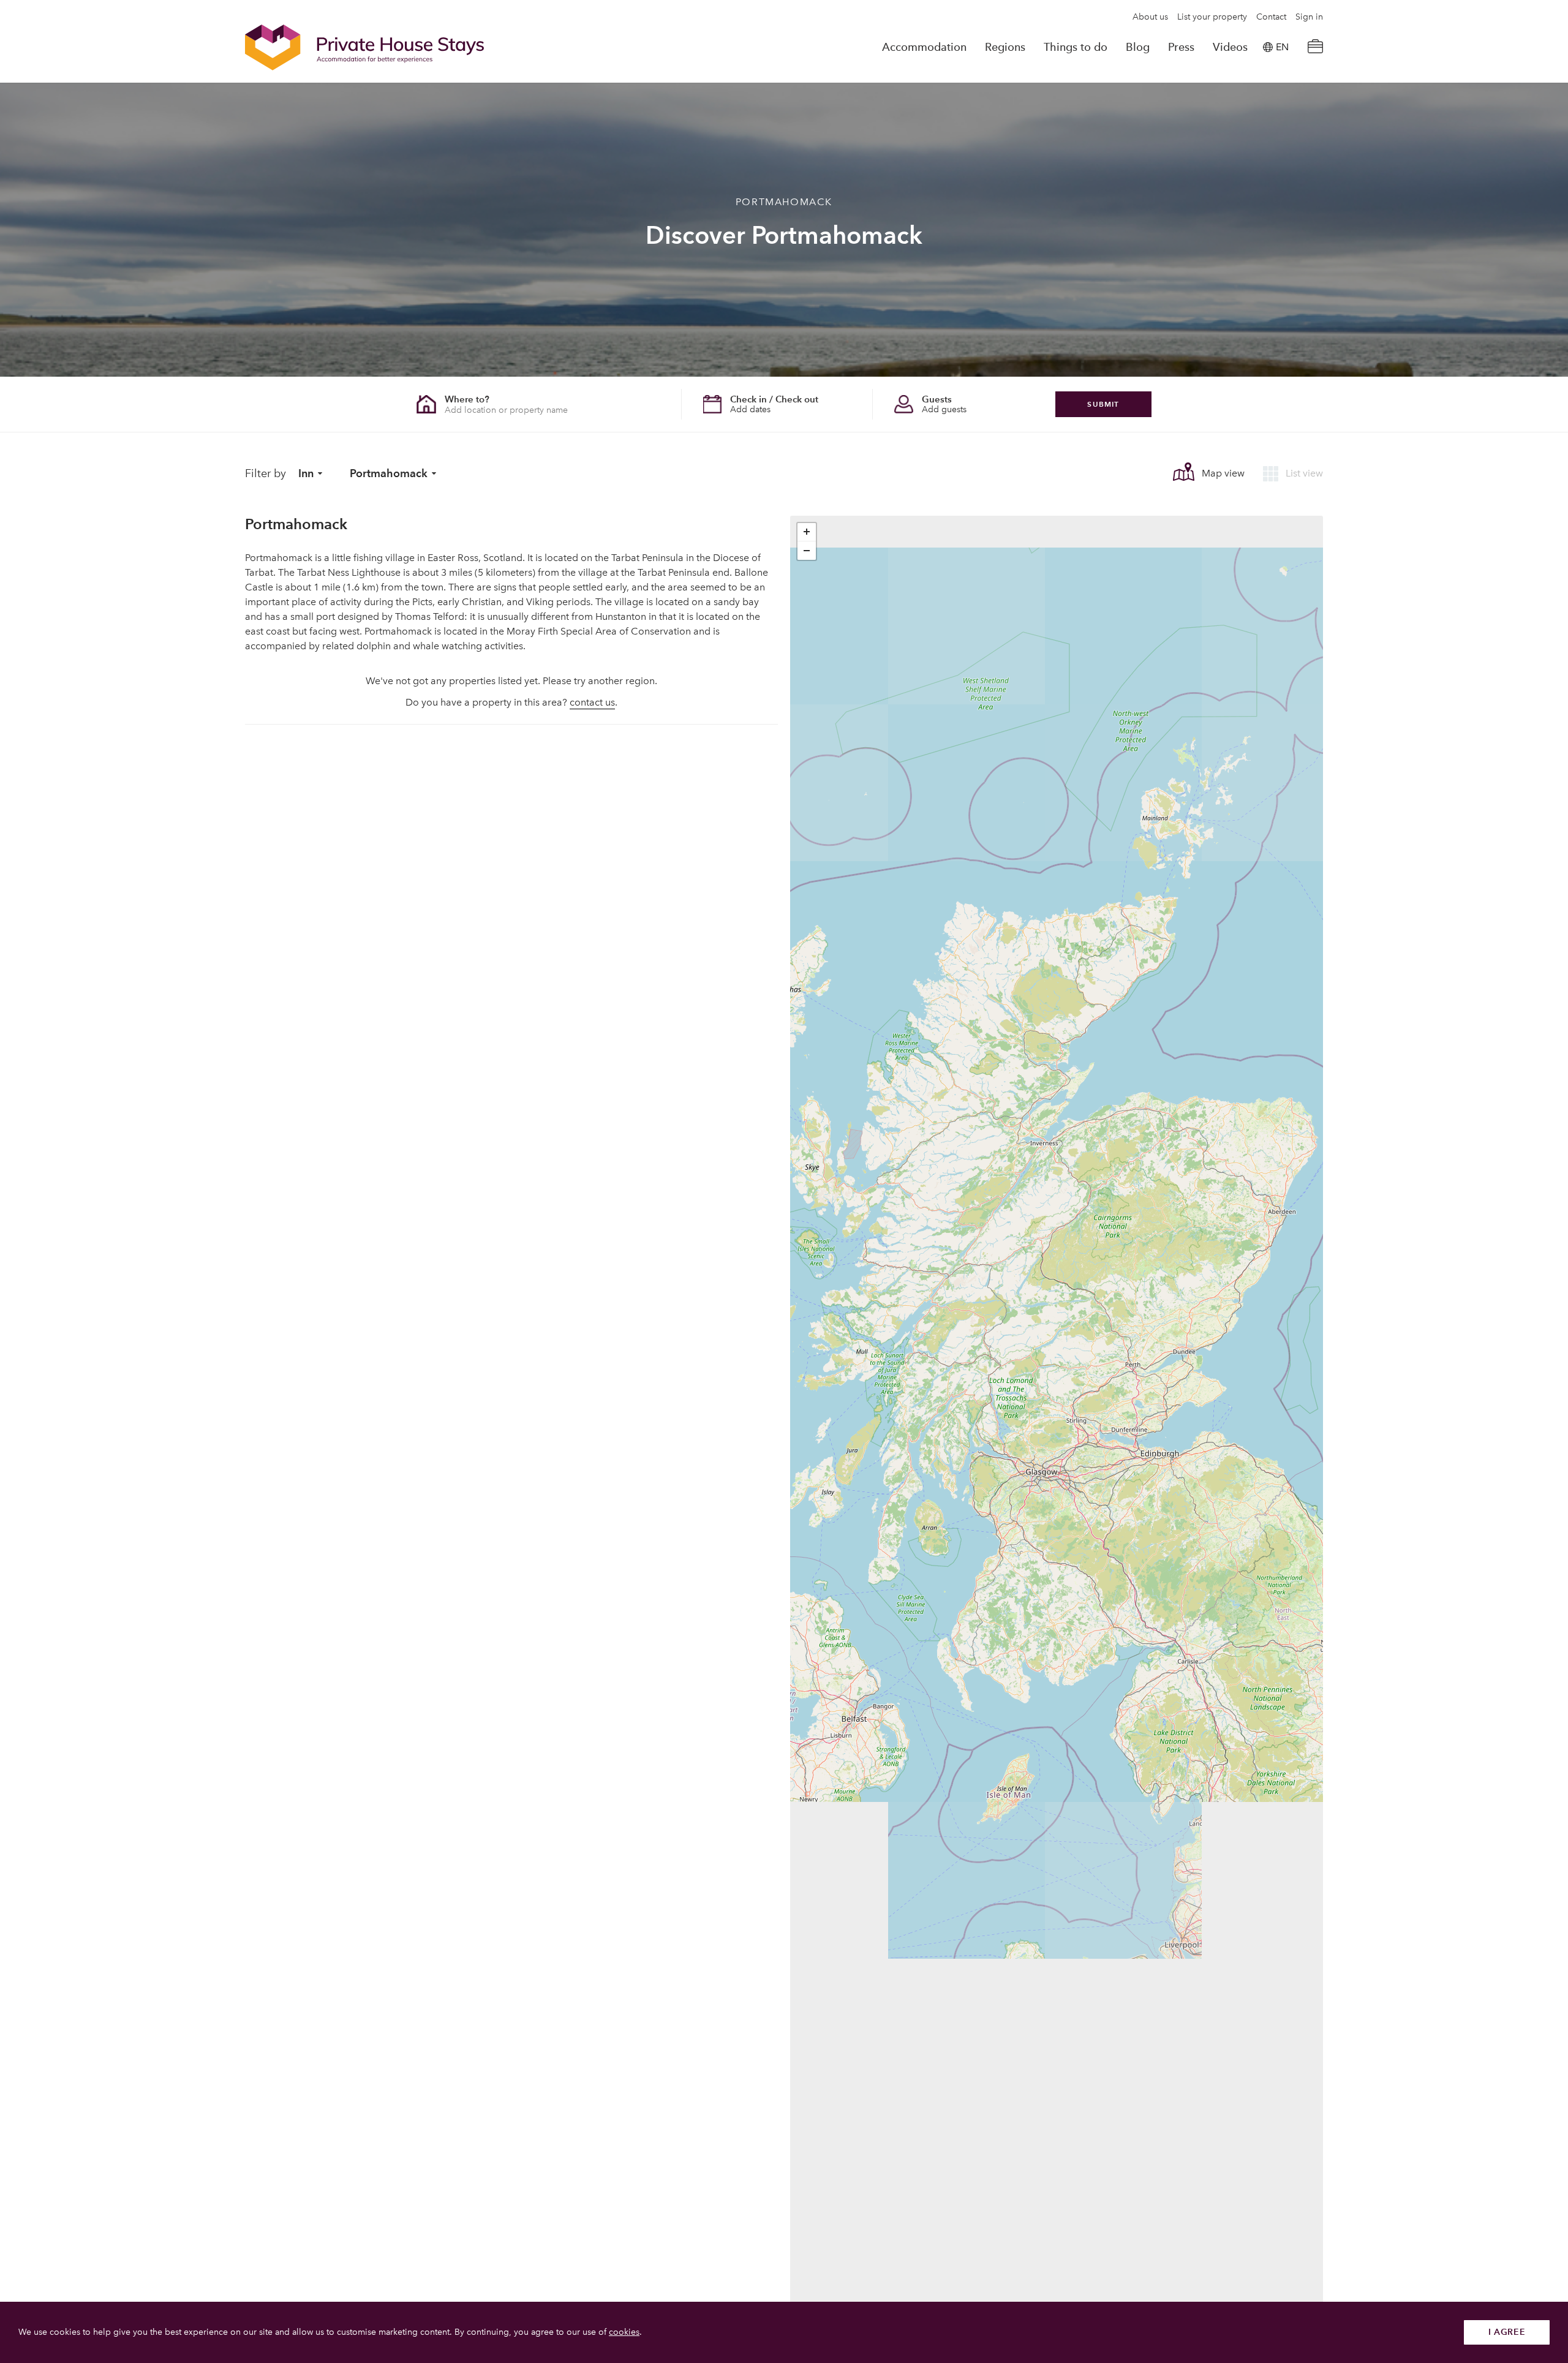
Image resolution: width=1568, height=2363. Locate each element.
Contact (1271, 17)
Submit (1103, 404)
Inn (306, 473)
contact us (592, 702)
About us (1150, 17)
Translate (1268, 109)
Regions (1005, 47)
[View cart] (1315, 47)
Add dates (750, 409)
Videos (1230, 47)
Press (1181, 47)
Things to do (1076, 47)
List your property (1212, 17)
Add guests (944, 409)
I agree (1507, 2332)
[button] (807, 532)
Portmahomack (389, 473)
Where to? (467, 399)
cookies (624, 2332)
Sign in (1309, 17)
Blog (1138, 47)
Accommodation (924, 47)
